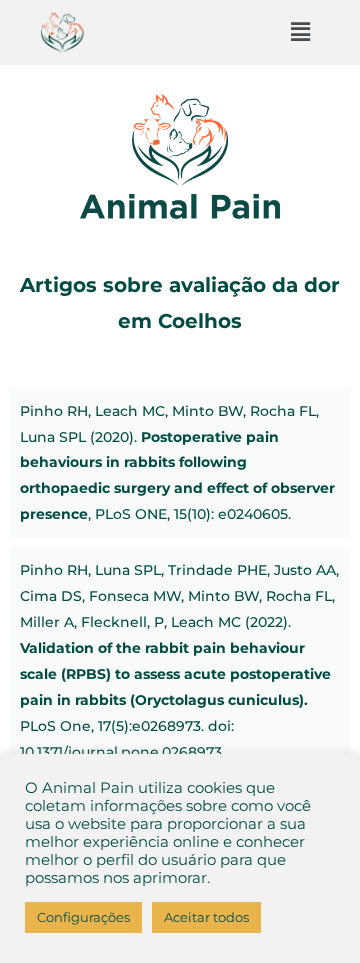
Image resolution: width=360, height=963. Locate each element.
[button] (300, 32)
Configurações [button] (83, 917)
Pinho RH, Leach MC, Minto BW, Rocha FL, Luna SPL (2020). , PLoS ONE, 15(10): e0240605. (177, 463)
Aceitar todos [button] (206, 917)
